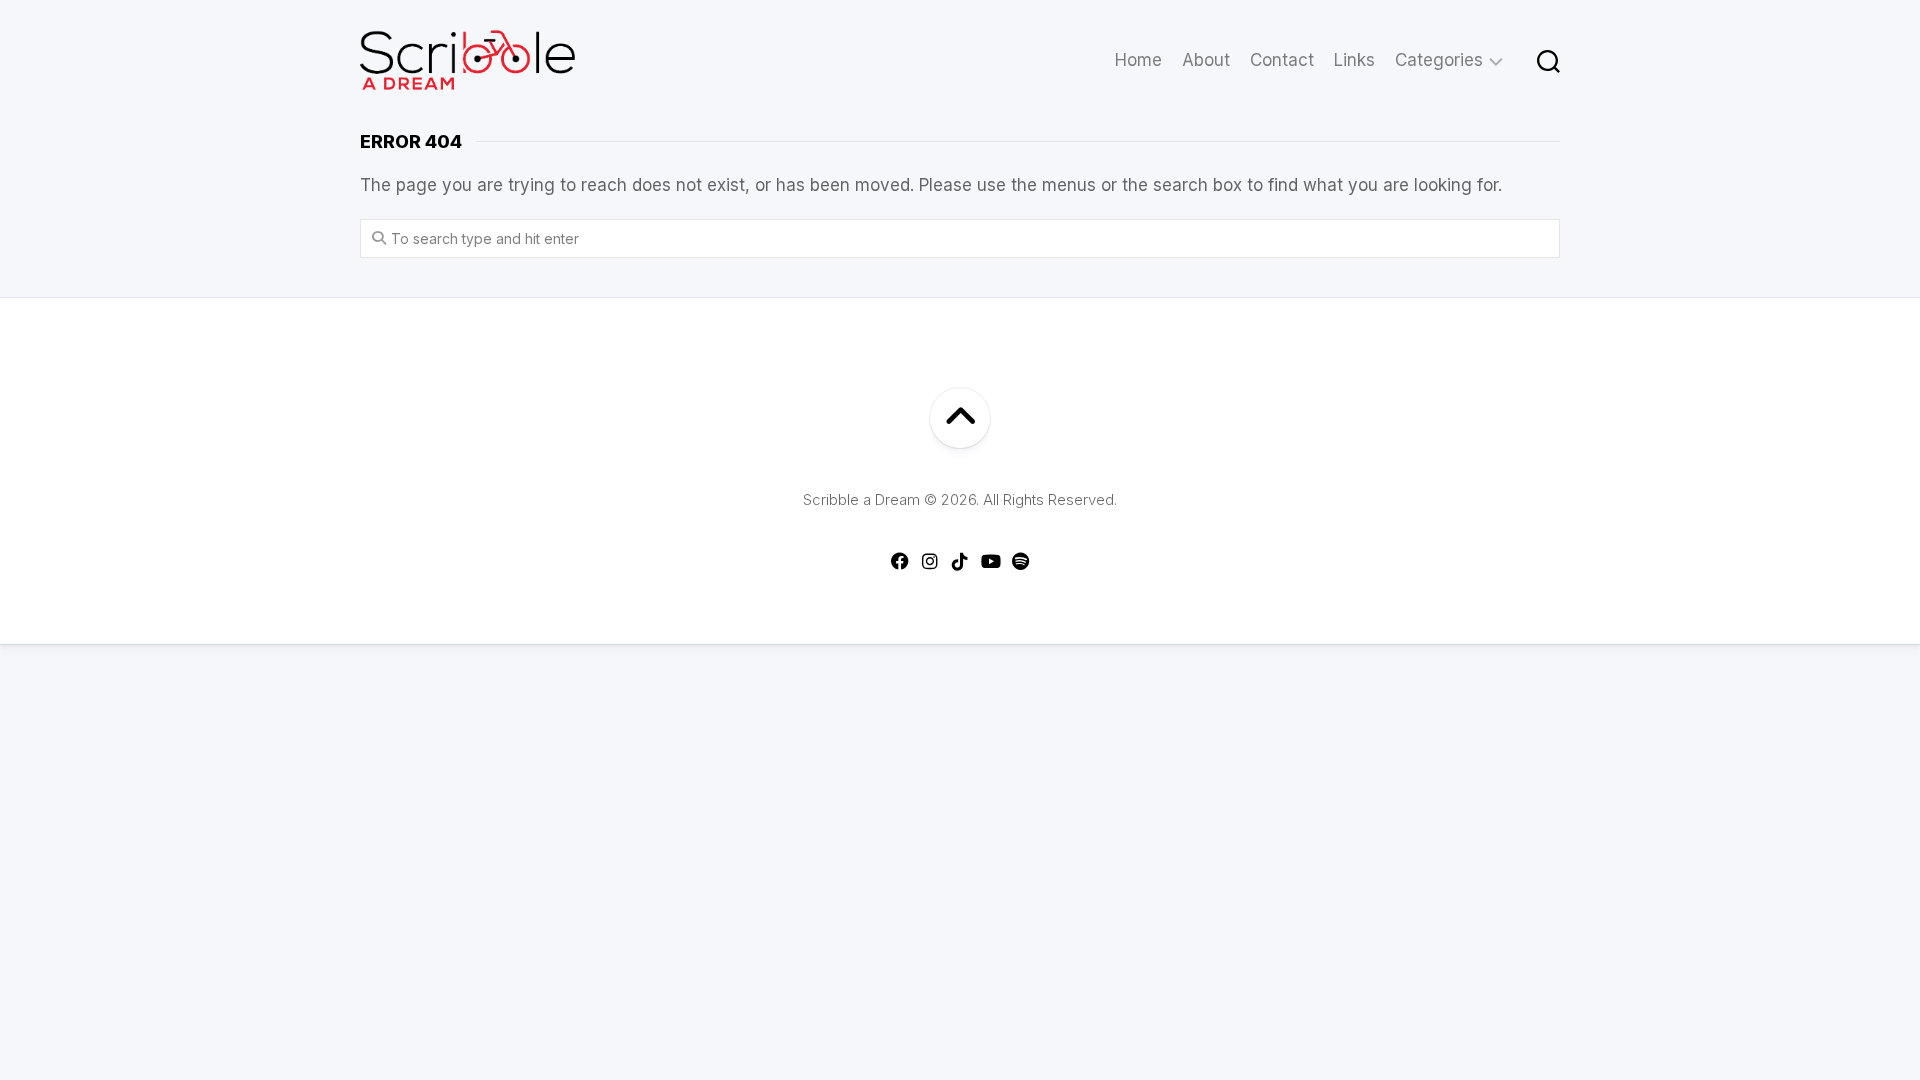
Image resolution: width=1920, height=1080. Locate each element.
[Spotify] (1020, 561)
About (1206, 60)
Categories (1439, 60)
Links (1354, 60)
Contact (1282, 60)
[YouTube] (990, 561)
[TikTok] (960, 561)
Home (1138, 60)
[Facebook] (900, 561)
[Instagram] (930, 561)
